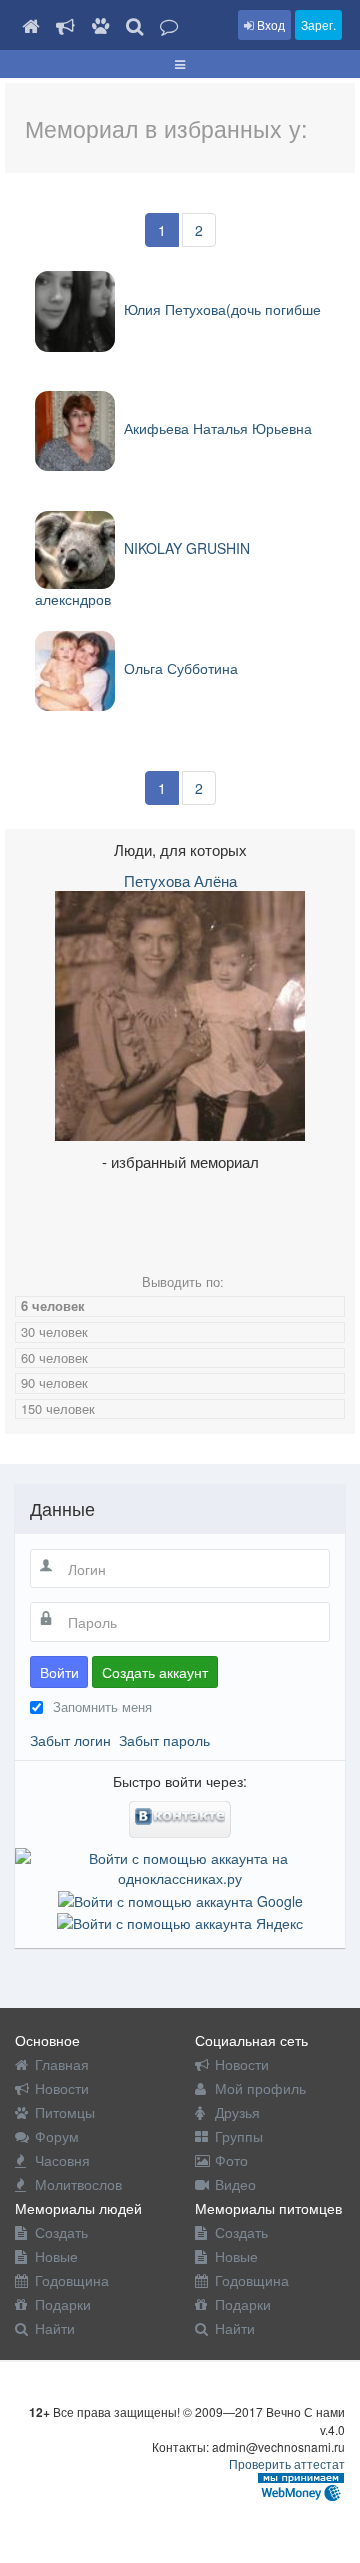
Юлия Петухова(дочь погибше (220, 309)
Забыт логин (70, 1740)
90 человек (54, 1382)
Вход (269, 24)
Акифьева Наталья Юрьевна (216, 428)
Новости (62, 2088)
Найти (55, 2328)
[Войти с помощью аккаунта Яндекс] (180, 1921)
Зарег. (318, 24)
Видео (235, 2184)
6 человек (53, 1305)
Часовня (62, 2160)
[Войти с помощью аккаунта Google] (180, 1898)
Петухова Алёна (180, 880)
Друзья (237, 2112)
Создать (61, 2232)
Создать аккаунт (155, 1672)
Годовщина (72, 2280)
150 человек (58, 1408)
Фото (231, 2160)
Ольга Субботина (179, 668)
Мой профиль (260, 2088)
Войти (59, 1672)
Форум (57, 2136)
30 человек (54, 1331)
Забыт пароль (164, 1740)
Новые (56, 2256)
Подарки (63, 2304)
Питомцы (65, 2112)
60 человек (54, 1357)
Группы (239, 2136)
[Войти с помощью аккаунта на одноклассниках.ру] (180, 1866)
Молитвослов (78, 2184)
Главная (62, 2064)
